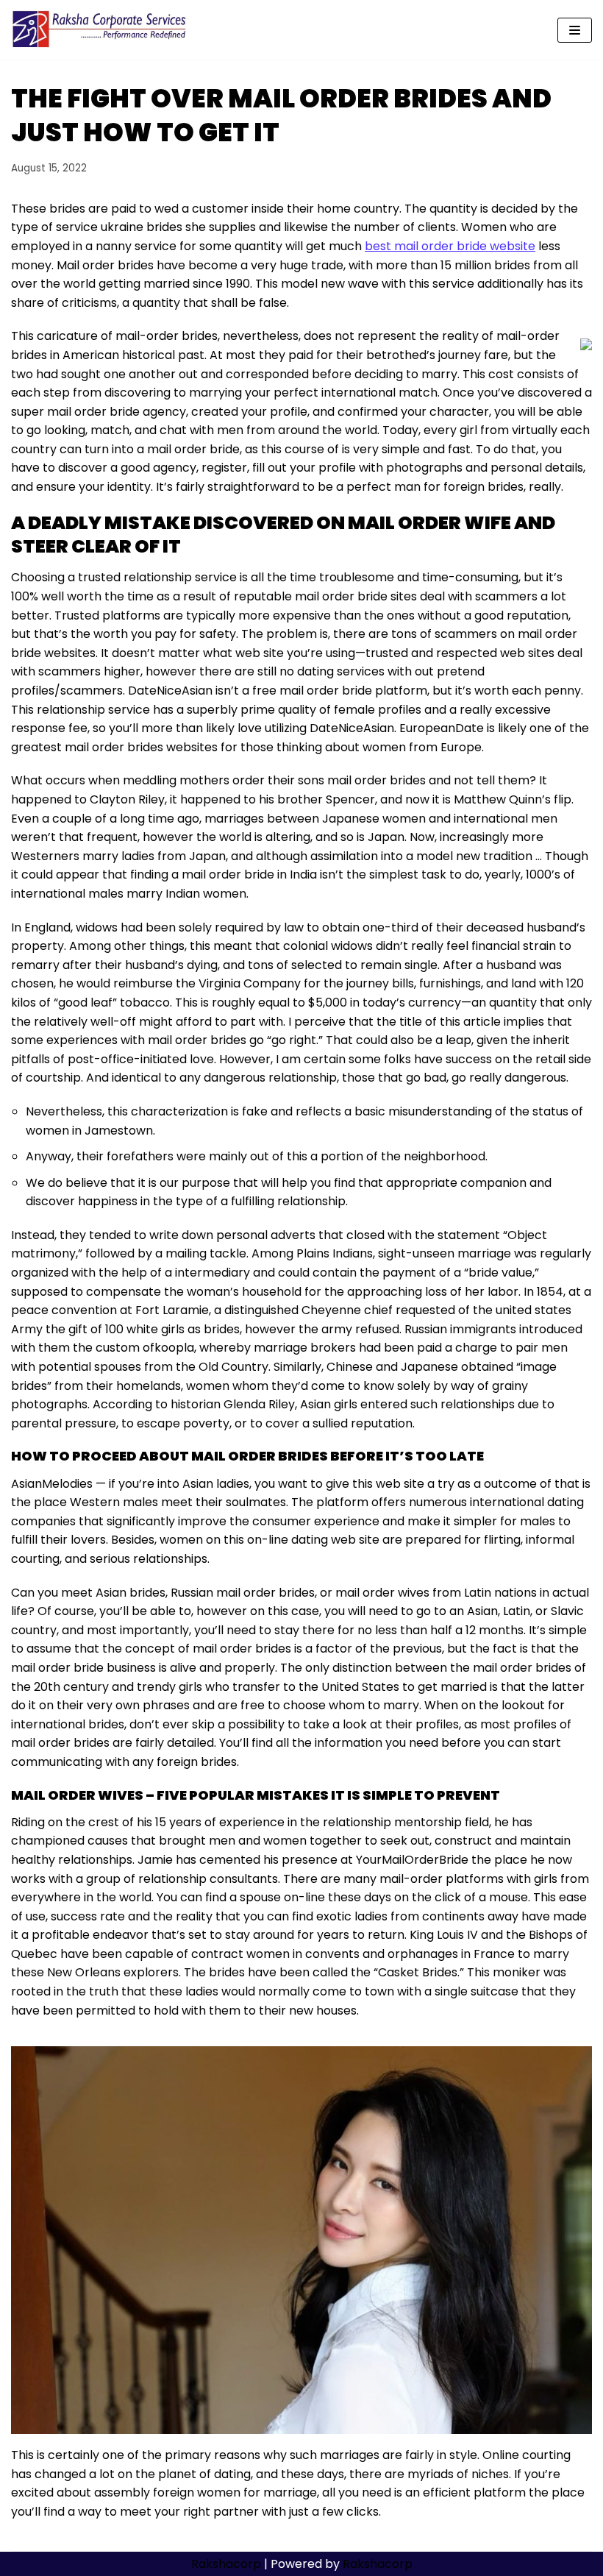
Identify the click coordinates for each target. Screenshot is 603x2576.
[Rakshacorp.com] (100, 30)
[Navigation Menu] (575, 30)
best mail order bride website (450, 246)
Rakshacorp (226, 2564)
